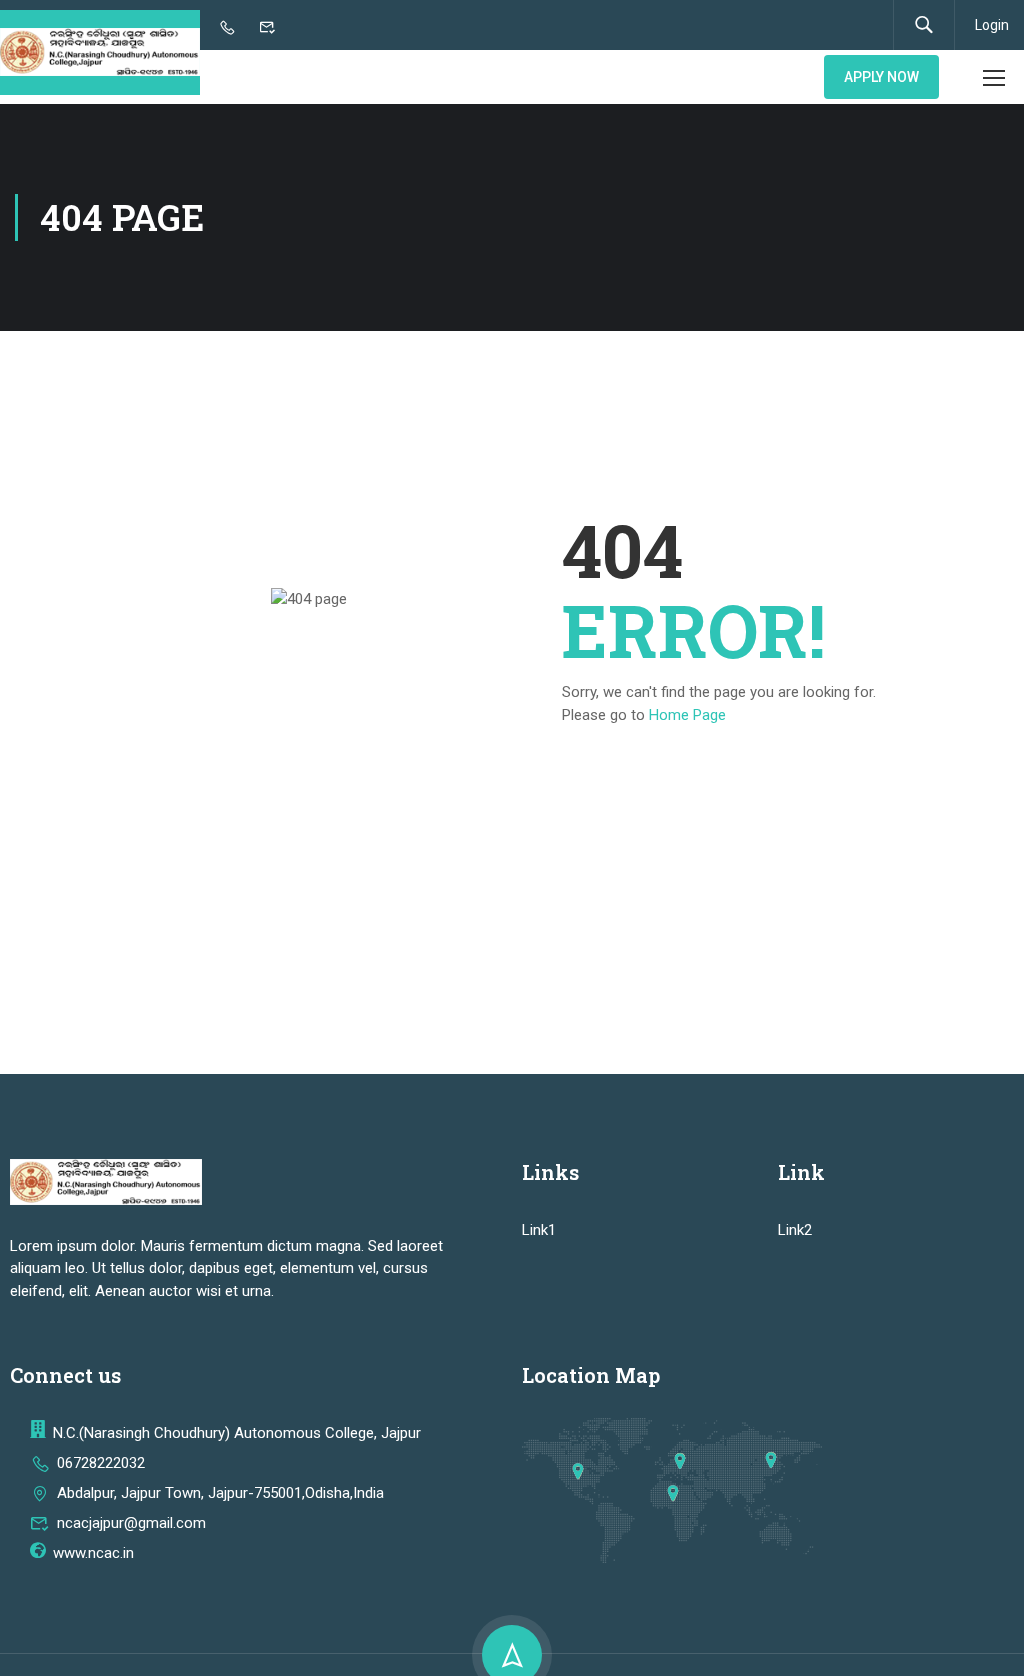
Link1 (539, 1230)
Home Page (687, 715)
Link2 (795, 1230)
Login (992, 25)
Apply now (881, 77)
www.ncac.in (93, 1553)
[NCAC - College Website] (100, 52)
